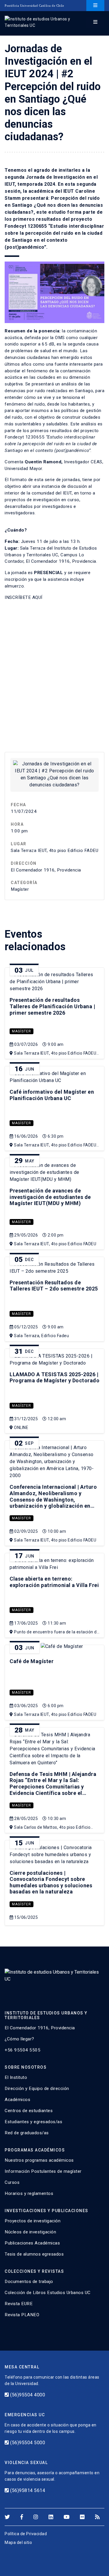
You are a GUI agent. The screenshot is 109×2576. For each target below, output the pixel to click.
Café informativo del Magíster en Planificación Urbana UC (52, 1095)
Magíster (22, 1031)
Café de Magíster (32, 1661)
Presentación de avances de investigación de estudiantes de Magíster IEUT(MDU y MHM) (50, 1197)
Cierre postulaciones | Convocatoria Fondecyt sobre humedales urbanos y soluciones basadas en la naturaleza (51, 1882)
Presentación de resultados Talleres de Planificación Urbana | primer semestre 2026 (52, 1006)
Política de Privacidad (26, 2534)
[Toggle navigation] (95, 6)
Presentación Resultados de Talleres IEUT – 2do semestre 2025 (54, 1286)
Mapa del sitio (18, 2542)
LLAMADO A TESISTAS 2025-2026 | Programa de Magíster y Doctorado (54, 1378)
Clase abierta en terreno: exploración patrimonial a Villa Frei (54, 1582)
